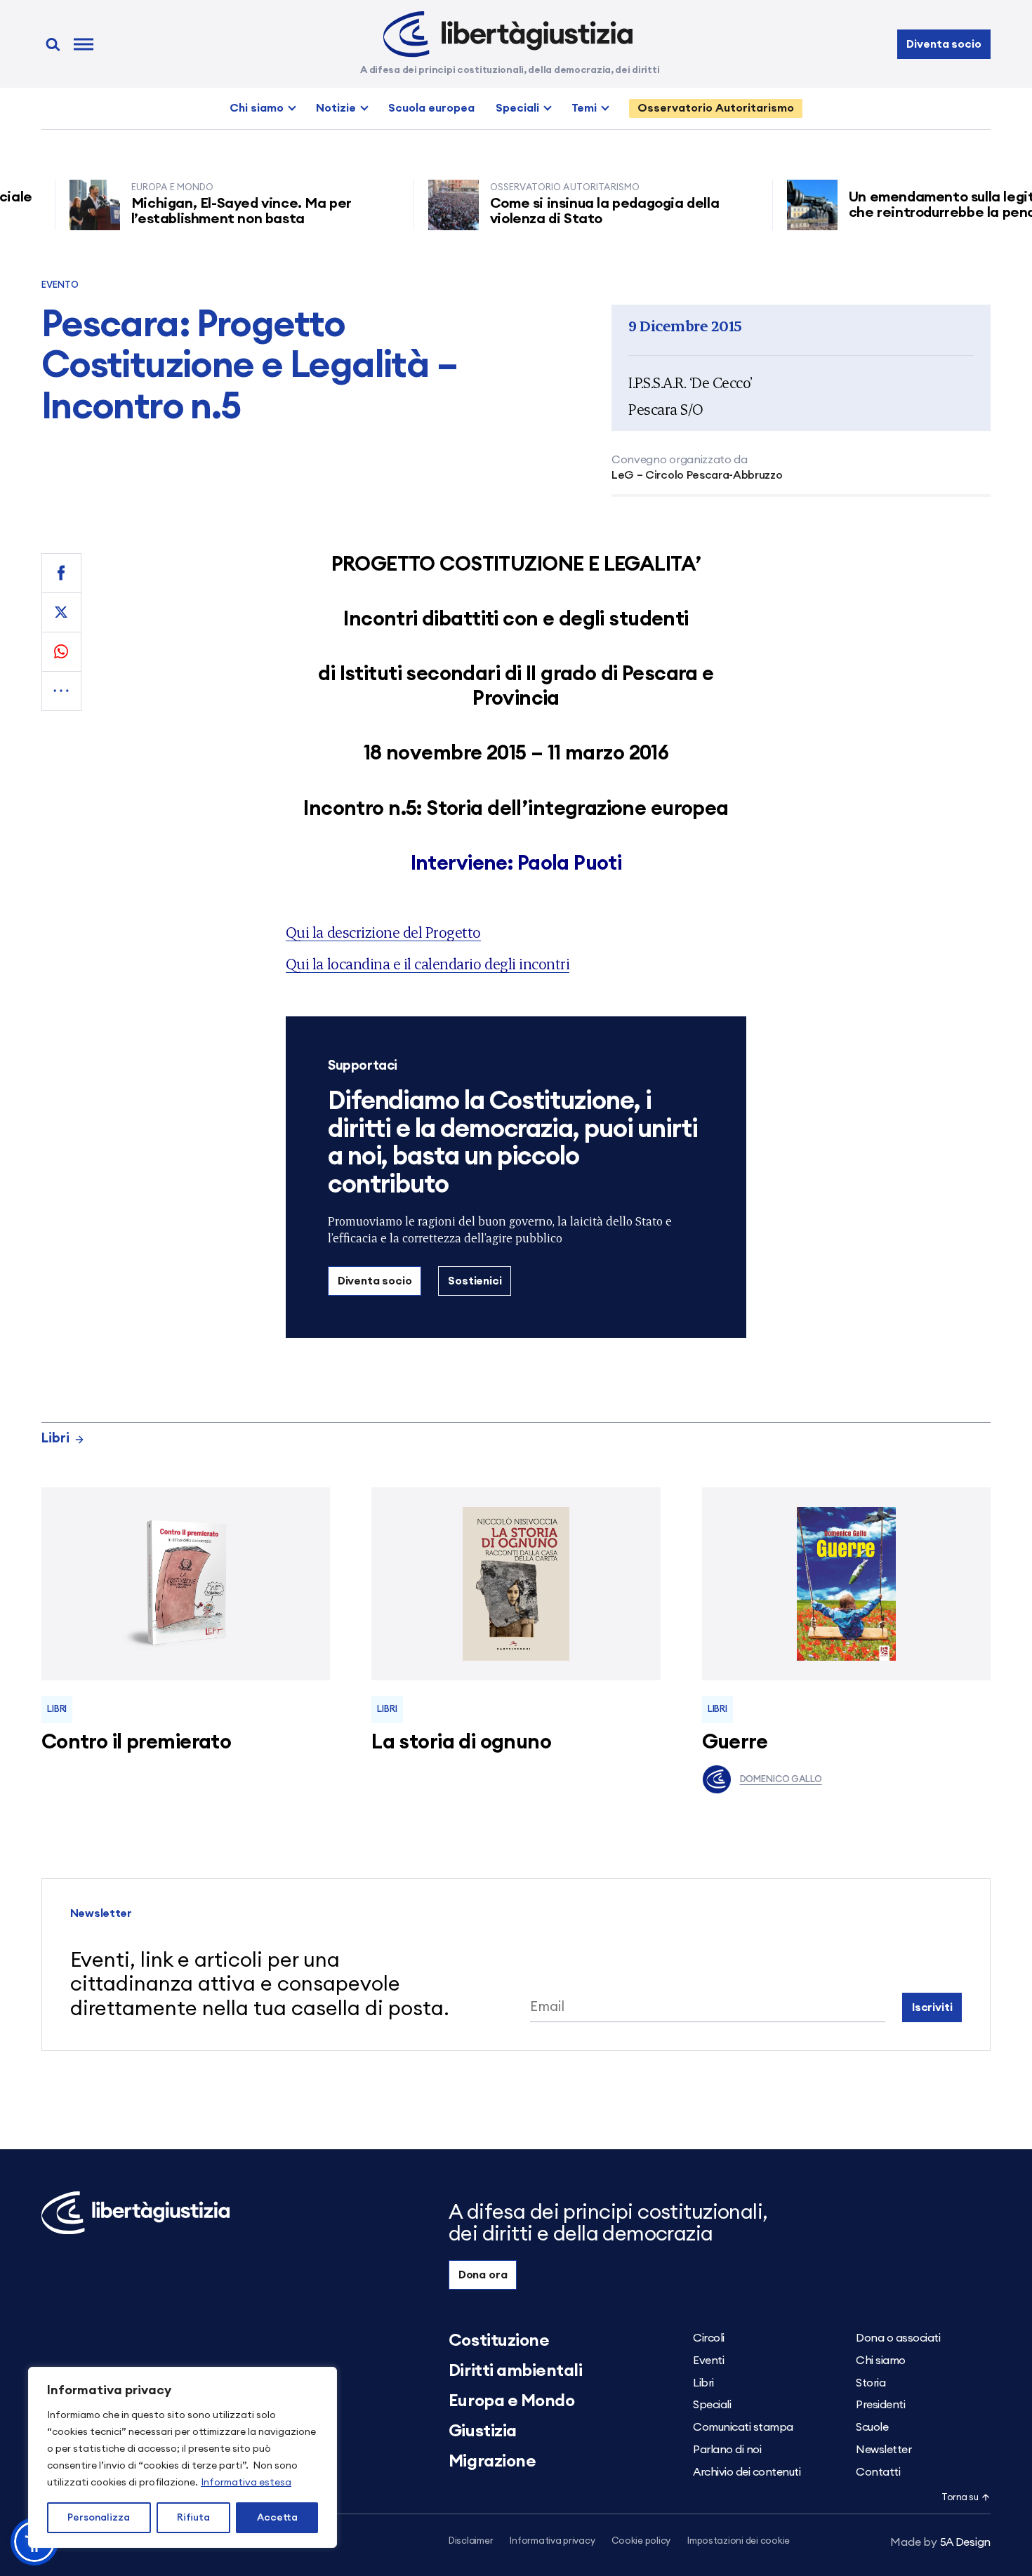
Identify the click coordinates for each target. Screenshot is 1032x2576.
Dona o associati (898, 2338)
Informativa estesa (246, 2483)
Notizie (336, 108)
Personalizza (99, 2518)
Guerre (735, 1742)
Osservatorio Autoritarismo (716, 108)
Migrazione (492, 2462)
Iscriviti (932, 2007)
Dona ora (483, 2275)
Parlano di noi (727, 2450)
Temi (584, 108)
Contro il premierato (136, 1742)
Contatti (878, 2472)
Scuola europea (431, 108)
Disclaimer (471, 2541)
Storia (871, 2383)
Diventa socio (944, 44)
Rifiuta (193, 2518)
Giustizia (483, 2431)
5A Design (940, 2542)
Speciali (517, 108)
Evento (60, 285)
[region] (183, 2457)
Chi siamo (257, 108)
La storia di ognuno (461, 1742)
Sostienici (475, 1281)
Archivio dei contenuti (747, 2472)
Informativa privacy (552, 2541)
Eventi (708, 2361)
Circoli (709, 2338)
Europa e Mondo (511, 2401)
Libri (55, 1439)
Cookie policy (641, 2541)
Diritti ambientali (515, 2371)
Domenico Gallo (781, 1780)
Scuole (872, 2427)
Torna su (960, 2498)
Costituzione (499, 2341)
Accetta (277, 2518)
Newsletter (884, 2450)
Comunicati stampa (743, 2427)
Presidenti (880, 2405)
